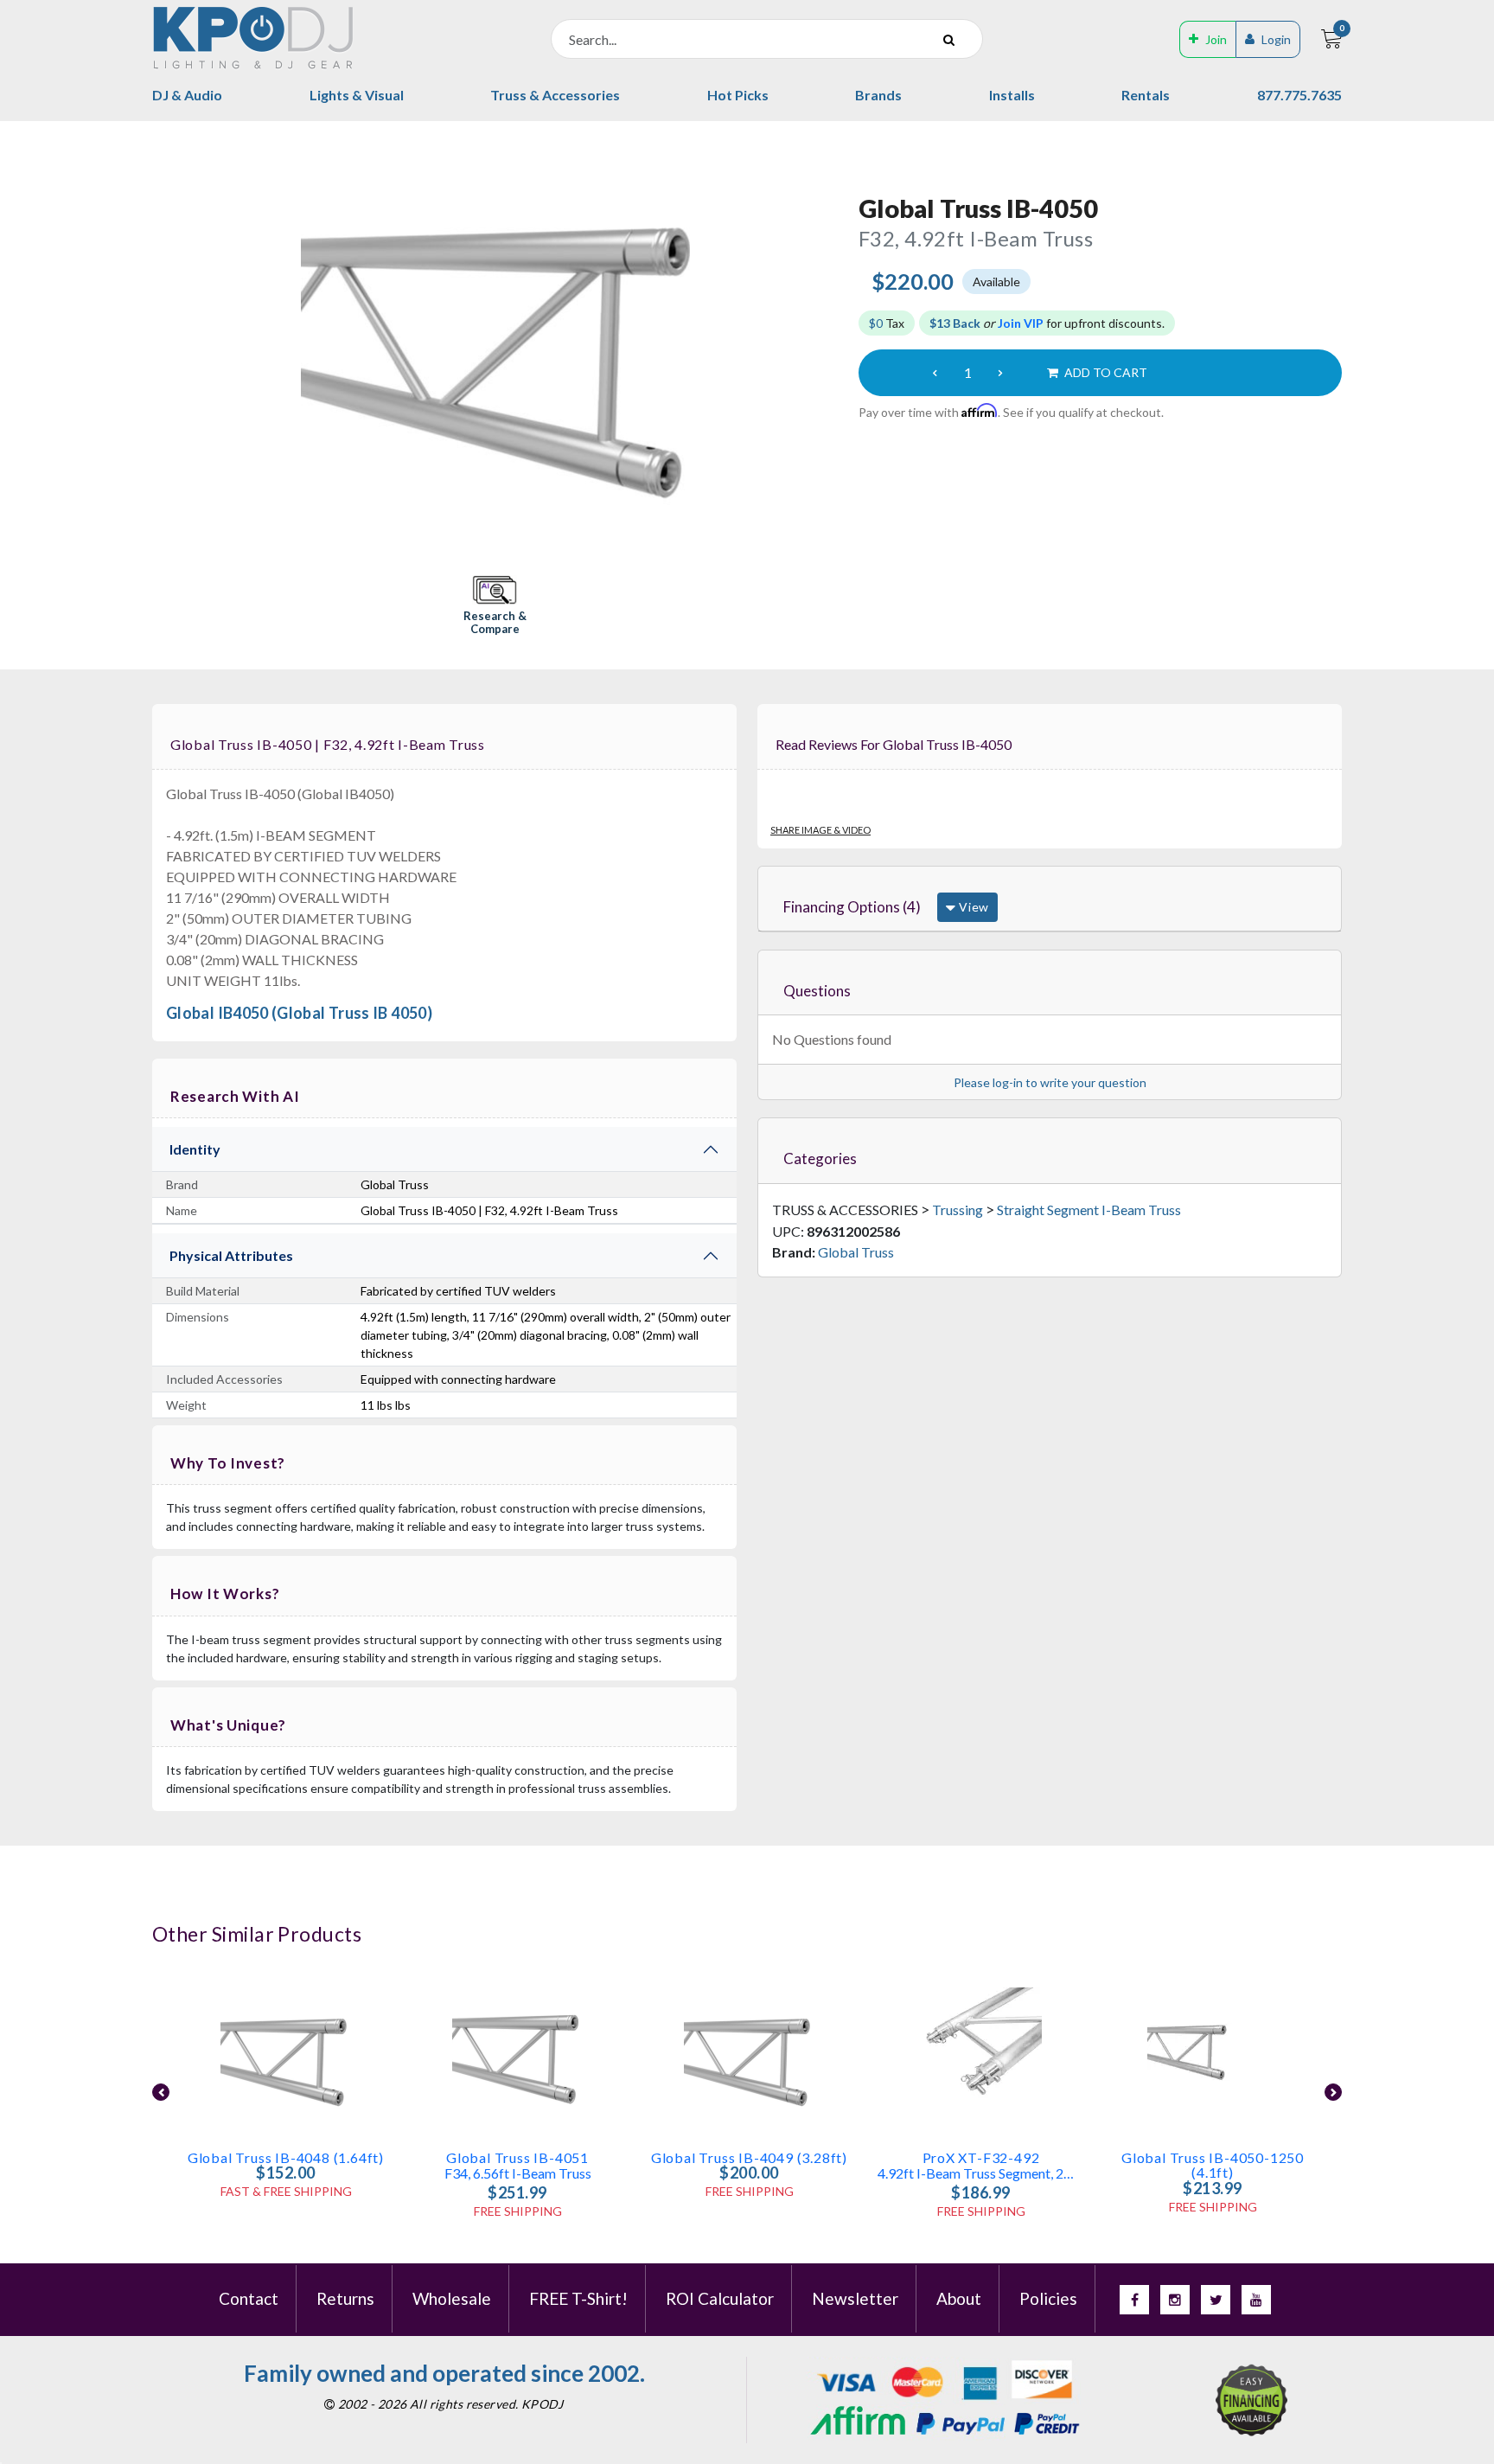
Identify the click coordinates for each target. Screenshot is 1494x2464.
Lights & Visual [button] (357, 95)
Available (996, 282)
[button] (495, 607)
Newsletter (855, 2298)
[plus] (1000, 373)
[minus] (935, 373)
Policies (1048, 2298)
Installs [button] (1012, 95)
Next (1333, 2092)
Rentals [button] (1146, 95)
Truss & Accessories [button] (555, 95)
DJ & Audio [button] (187, 95)
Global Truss (856, 1252)
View (972, 907)
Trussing (958, 1210)
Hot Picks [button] (738, 95)
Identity (195, 1149)
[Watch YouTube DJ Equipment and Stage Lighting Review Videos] (1256, 2300)
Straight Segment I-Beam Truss (1089, 1210)
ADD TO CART (1105, 372)
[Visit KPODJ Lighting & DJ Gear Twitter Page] (1216, 2300)
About (959, 2298)
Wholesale (452, 2298)
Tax (887, 323)
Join (1216, 39)
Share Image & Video (820, 830)
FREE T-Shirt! (578, 2298)
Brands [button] (878, 95)
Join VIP (1021, 323)
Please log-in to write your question (1050, 1082)
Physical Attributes (231, 1255)
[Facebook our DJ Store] (1134, 2300)
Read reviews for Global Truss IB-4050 (894, 744)
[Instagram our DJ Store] (1175, 2300)
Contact (249, 2298)
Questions (817, 991)
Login (1276, 39)
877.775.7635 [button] (1299, 95)
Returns (345, 2298)
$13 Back (955, 323)
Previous (161, 2092)
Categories (820, 1158)
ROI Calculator (720, 2298)
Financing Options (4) (852, 907)
